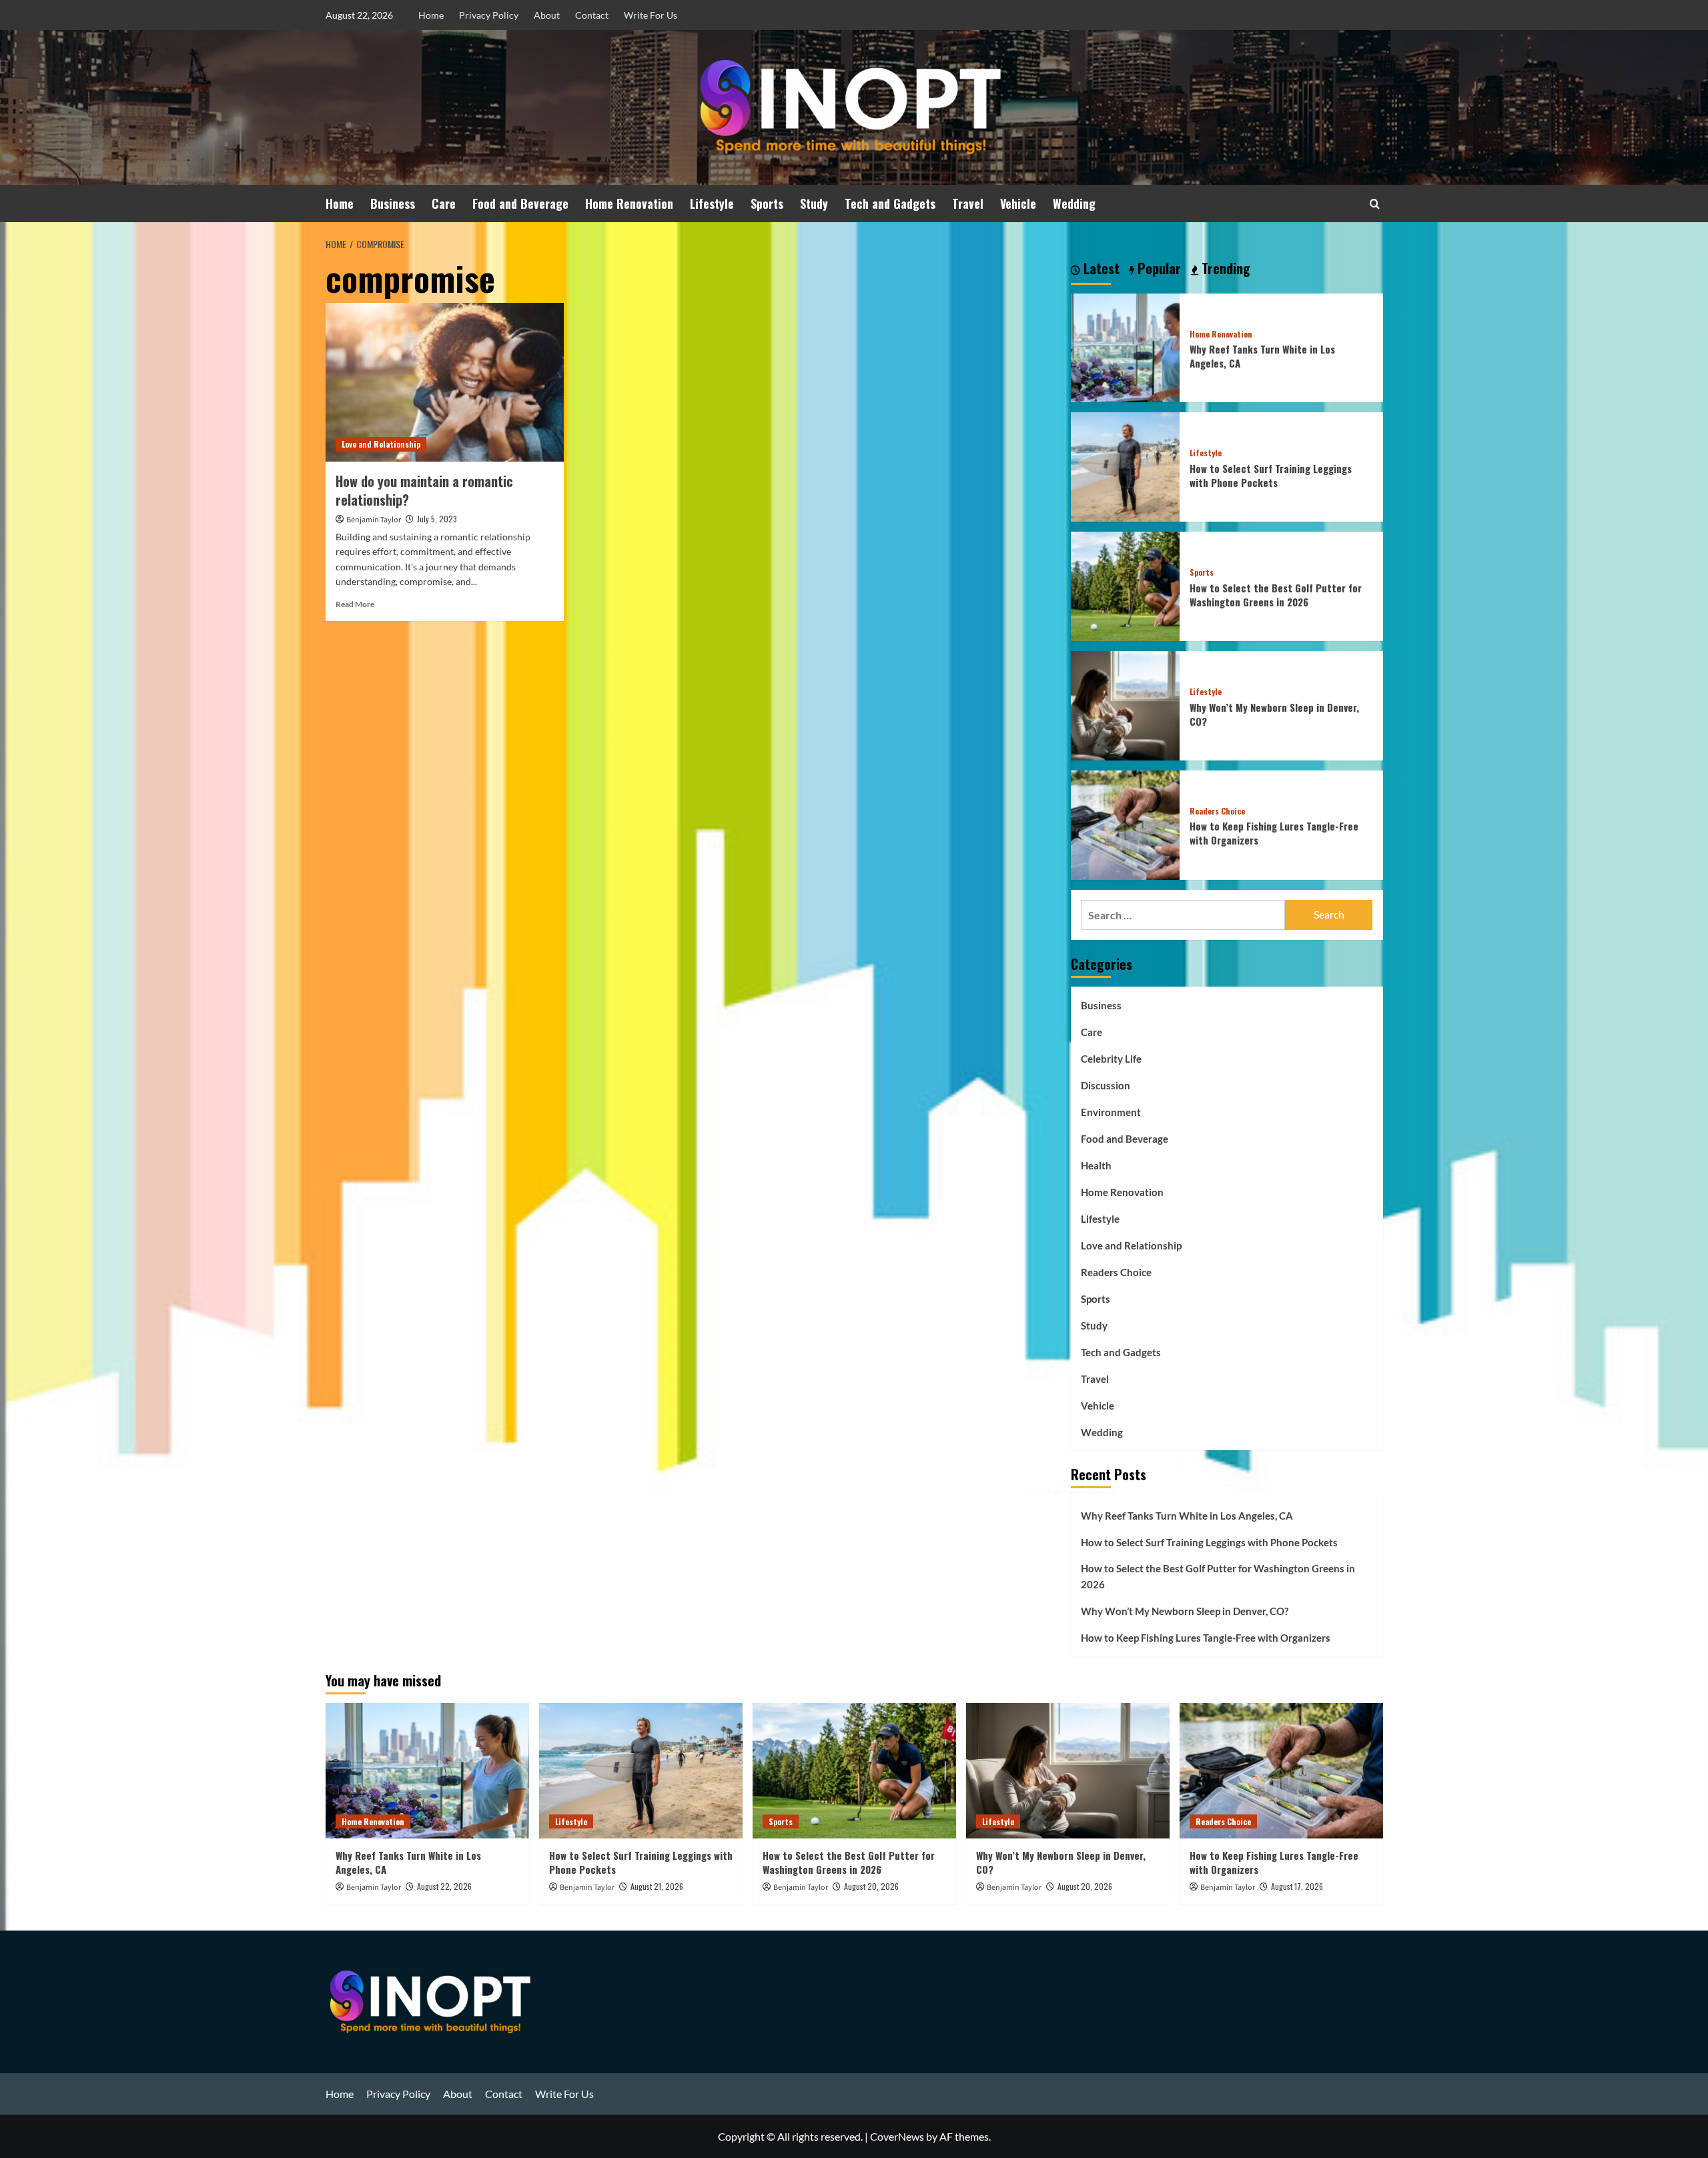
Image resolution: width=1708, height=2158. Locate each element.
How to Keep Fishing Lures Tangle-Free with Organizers (1274, 833)
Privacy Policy (489, 15)
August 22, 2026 (444, 1886)
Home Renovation (629, 203)
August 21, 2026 (657, 1886)
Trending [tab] (1224, 269)
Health (1096, 1165)
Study (814, 203)
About (547, 15)
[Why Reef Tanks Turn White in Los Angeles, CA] (1126, 347)
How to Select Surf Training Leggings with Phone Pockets (1271, 475)
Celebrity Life (1111, 1059)
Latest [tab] (1100, 269)
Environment (1111, 1112)
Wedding (1074, 203)
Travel (968, 203)
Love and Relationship (381, 444)
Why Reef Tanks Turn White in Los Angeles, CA (1262, 356)
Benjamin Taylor (374, 520)
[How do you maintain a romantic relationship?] (445, 382)
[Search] (1375, 204)
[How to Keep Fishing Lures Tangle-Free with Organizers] (1126, 824)
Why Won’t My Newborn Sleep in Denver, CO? (1274, 714)
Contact (592, 15)
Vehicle (1018, 203)
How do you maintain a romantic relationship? (424, 490)
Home (431, 15)
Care (444, 203)
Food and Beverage (520, 203)
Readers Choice (1217, 811)
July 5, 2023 (437, 519)
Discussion (1106, 1085)
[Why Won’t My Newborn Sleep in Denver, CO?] (1126, 704)
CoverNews (897, 2136)
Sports (767, 203)
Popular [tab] (1158, 269)
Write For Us (651, 15)
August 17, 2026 (1297, 1886)
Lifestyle (712, 203)
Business (393, 203)
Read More (355, 604)
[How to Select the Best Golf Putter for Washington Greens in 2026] (1126, 585)
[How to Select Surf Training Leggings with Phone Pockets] (1126, 465)
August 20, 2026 (871, 1886)
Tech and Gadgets (890, 203)
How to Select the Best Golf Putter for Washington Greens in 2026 (1276, 595)
